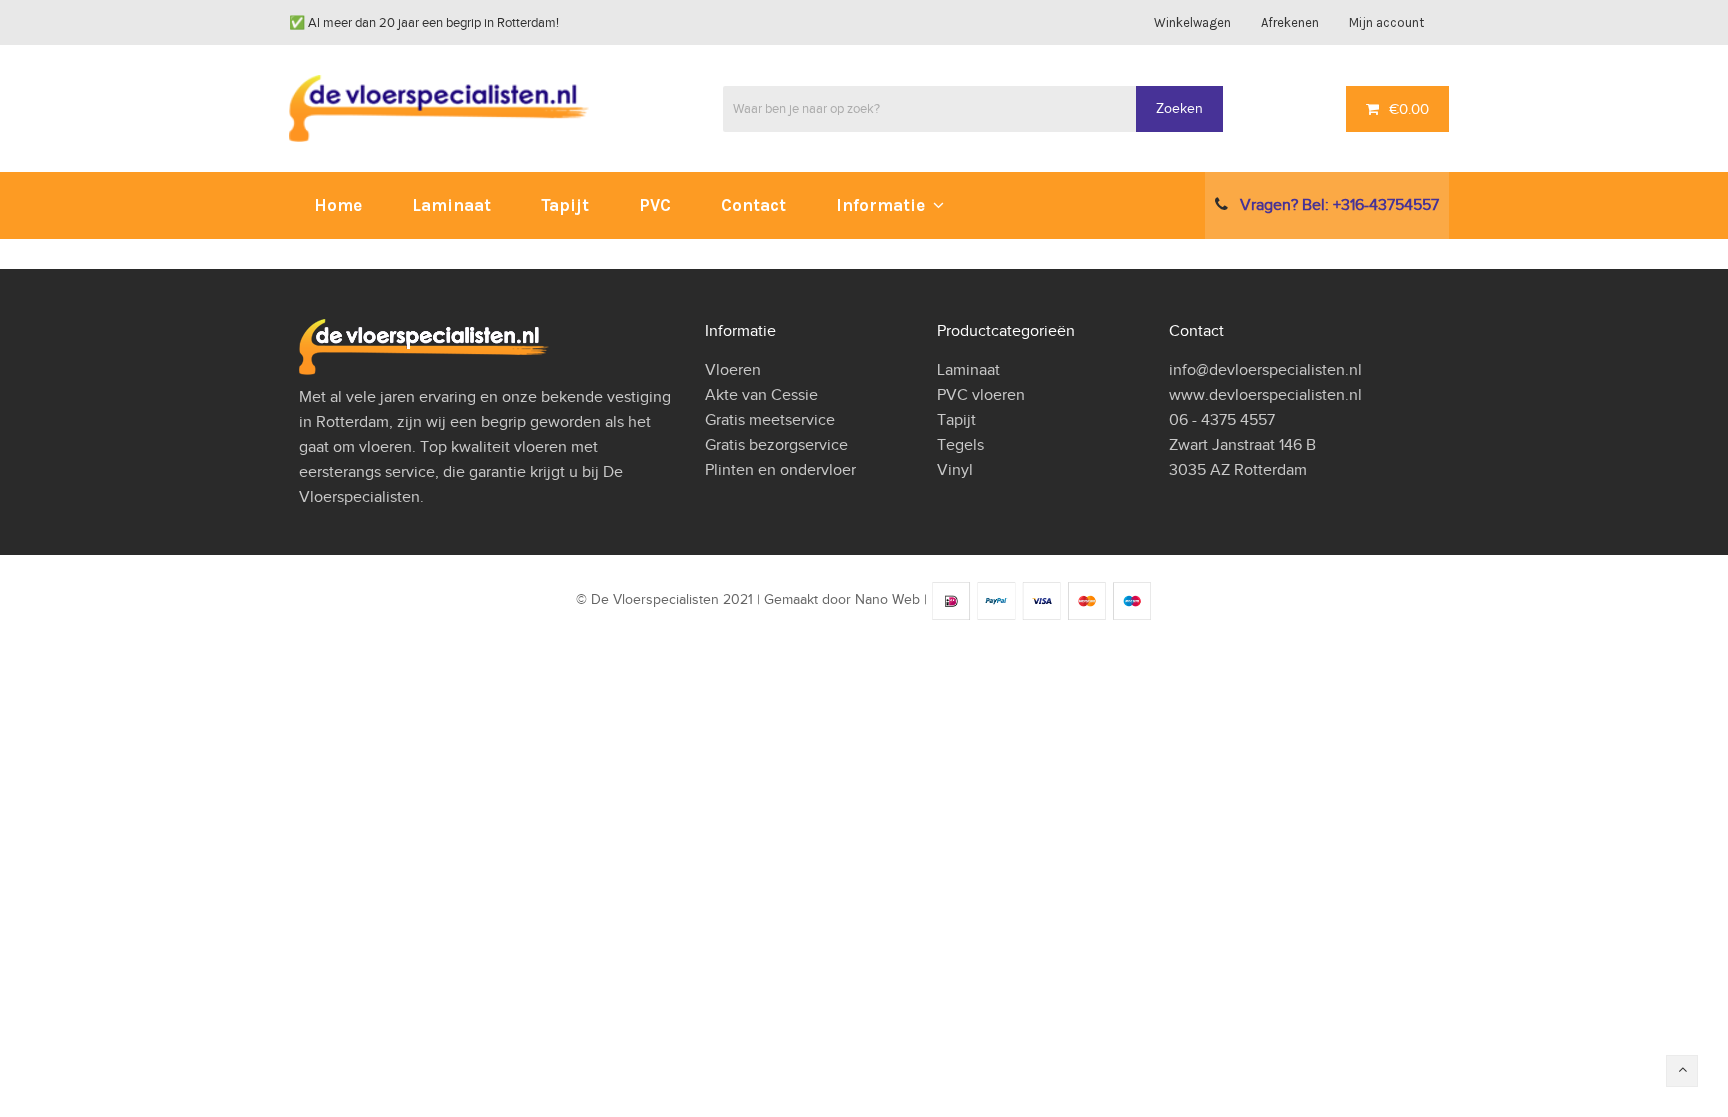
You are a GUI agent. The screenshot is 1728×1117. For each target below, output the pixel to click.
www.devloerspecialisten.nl (1265, 395)
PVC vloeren (981, 395)
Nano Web (887, 600)
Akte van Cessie (761, 395)
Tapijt (956, 420)
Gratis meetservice (770, 420)
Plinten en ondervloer (780, 470)
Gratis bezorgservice (776, 445)
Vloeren (733, 370)
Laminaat (968, 370)
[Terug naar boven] (1682, 1071)
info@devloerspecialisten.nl (1265, 370)
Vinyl (955, 470)
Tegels (960, 445)
